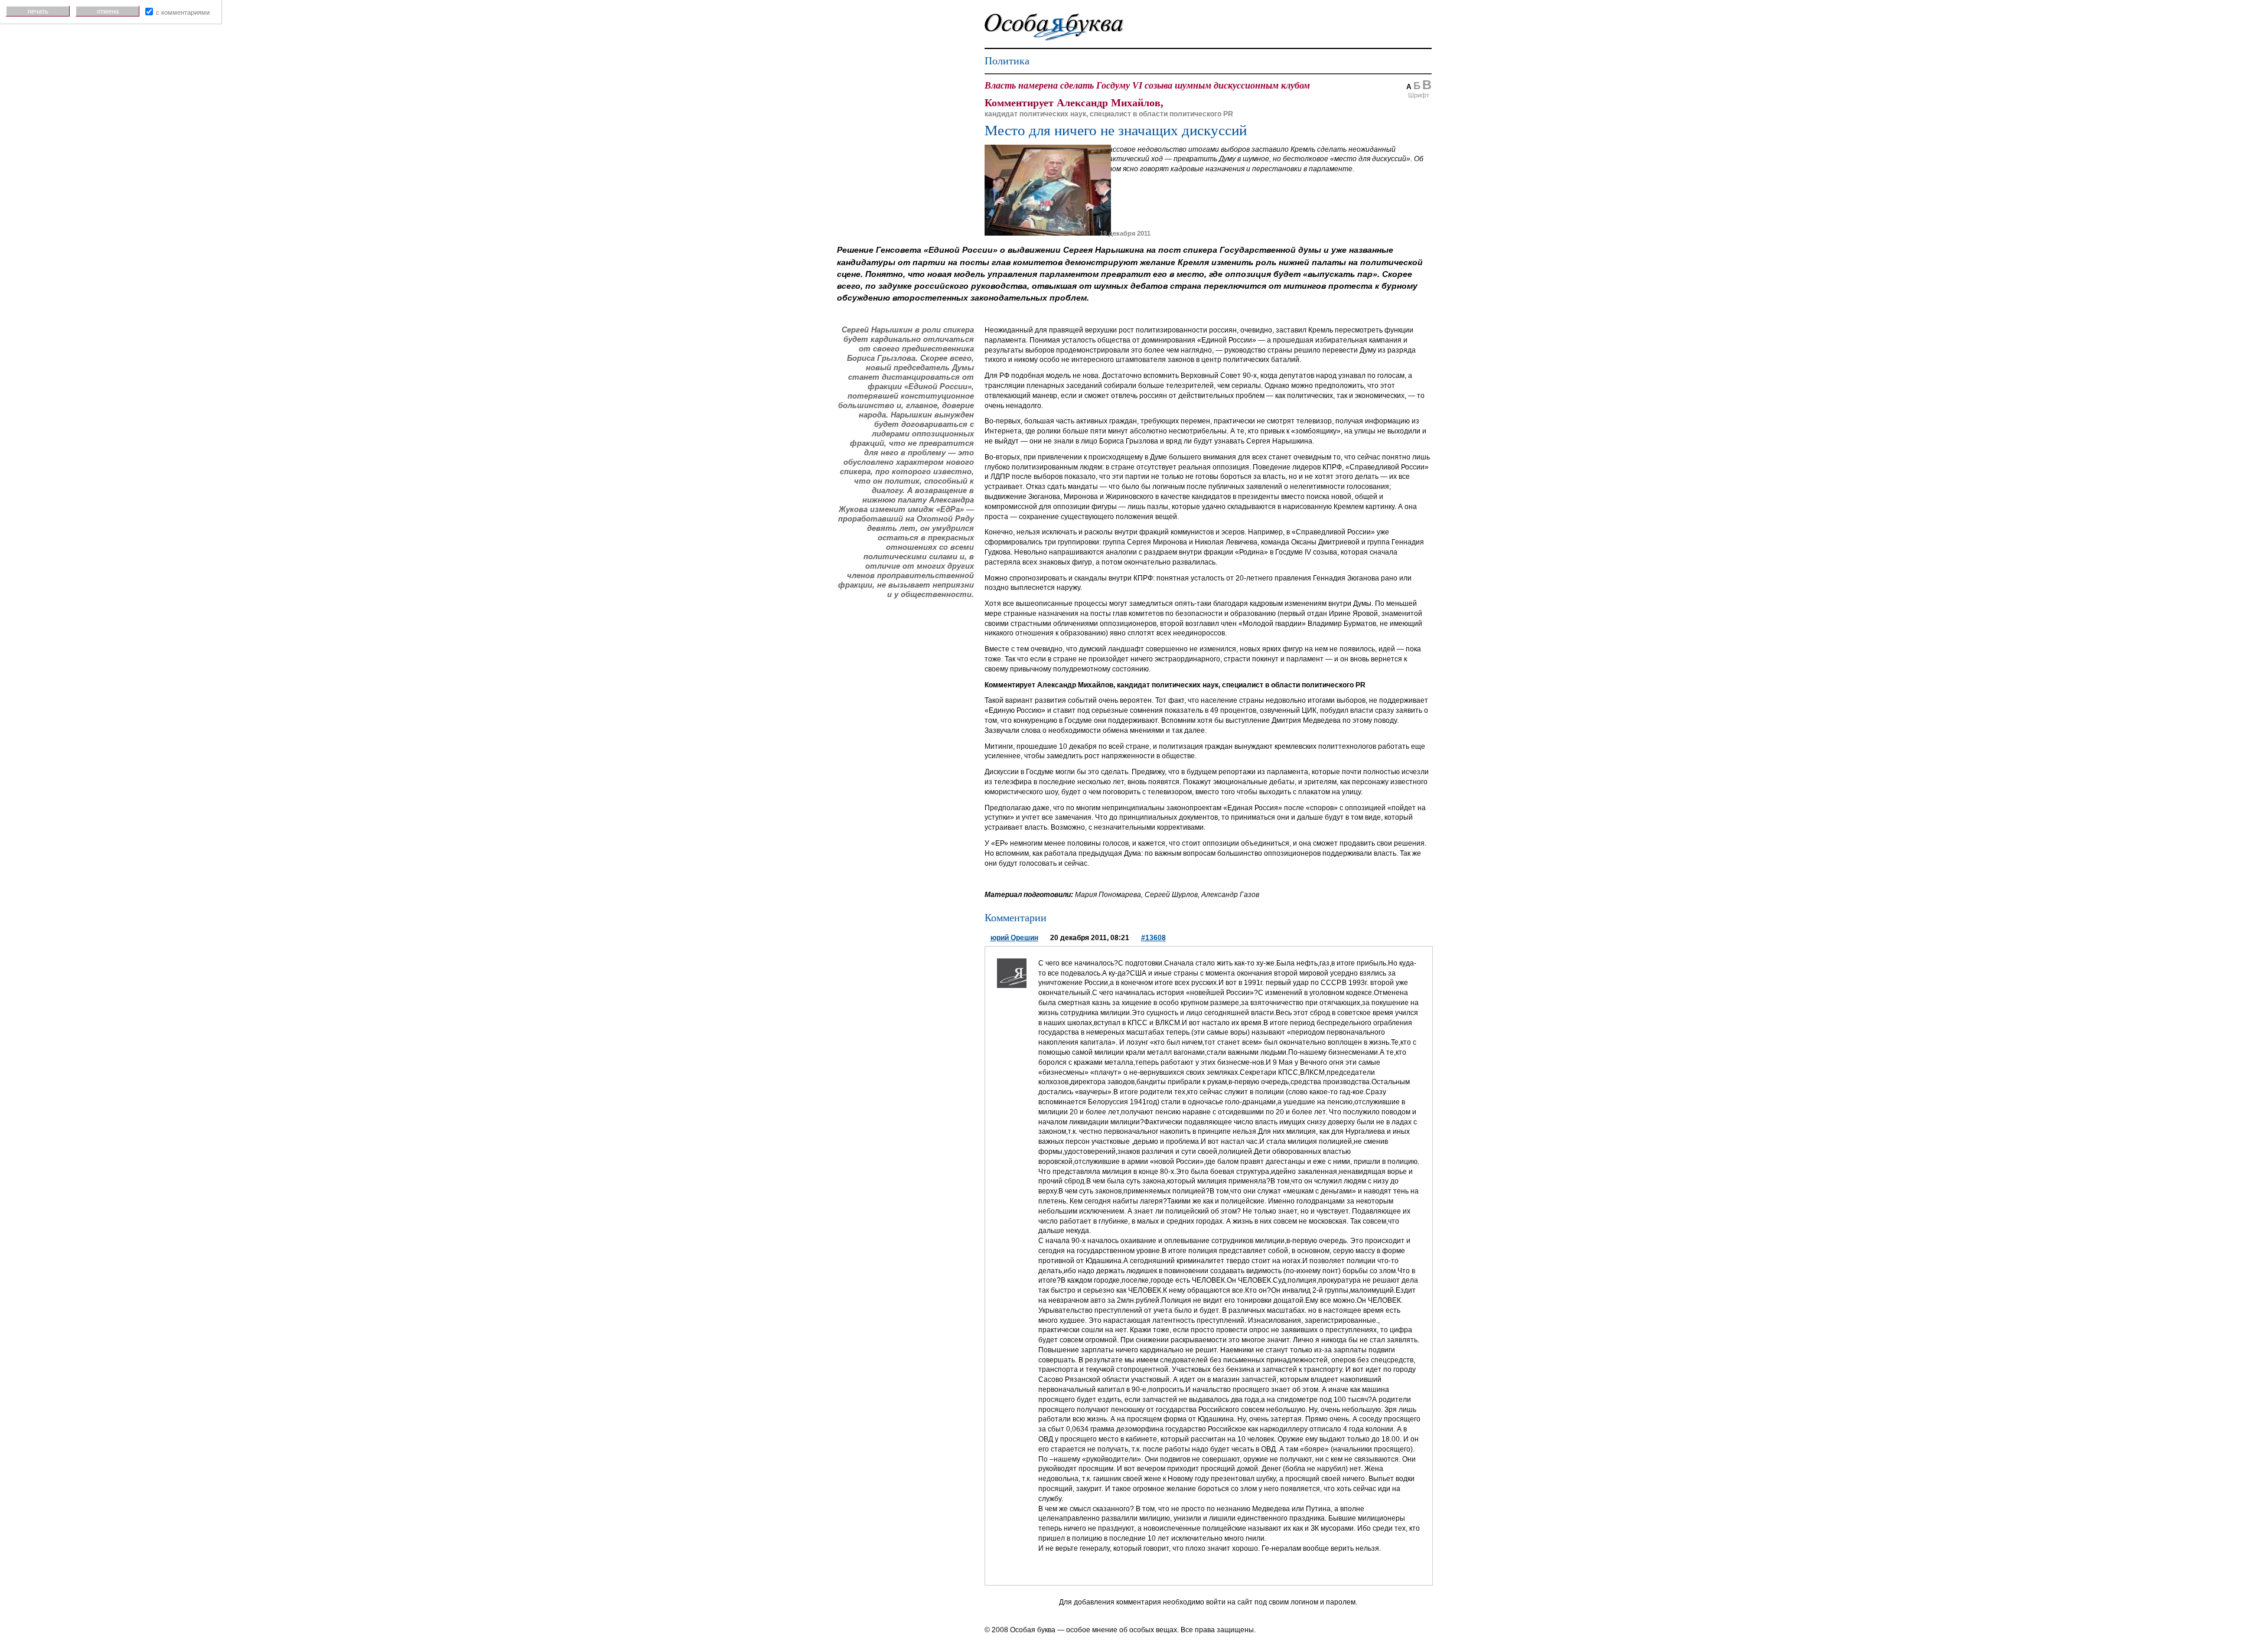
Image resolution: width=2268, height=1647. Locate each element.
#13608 (1153, 938)
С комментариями (183, 12)
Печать (38, 11)
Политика (1007, 61)
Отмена (108, 11)
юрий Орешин (1014, 938)
